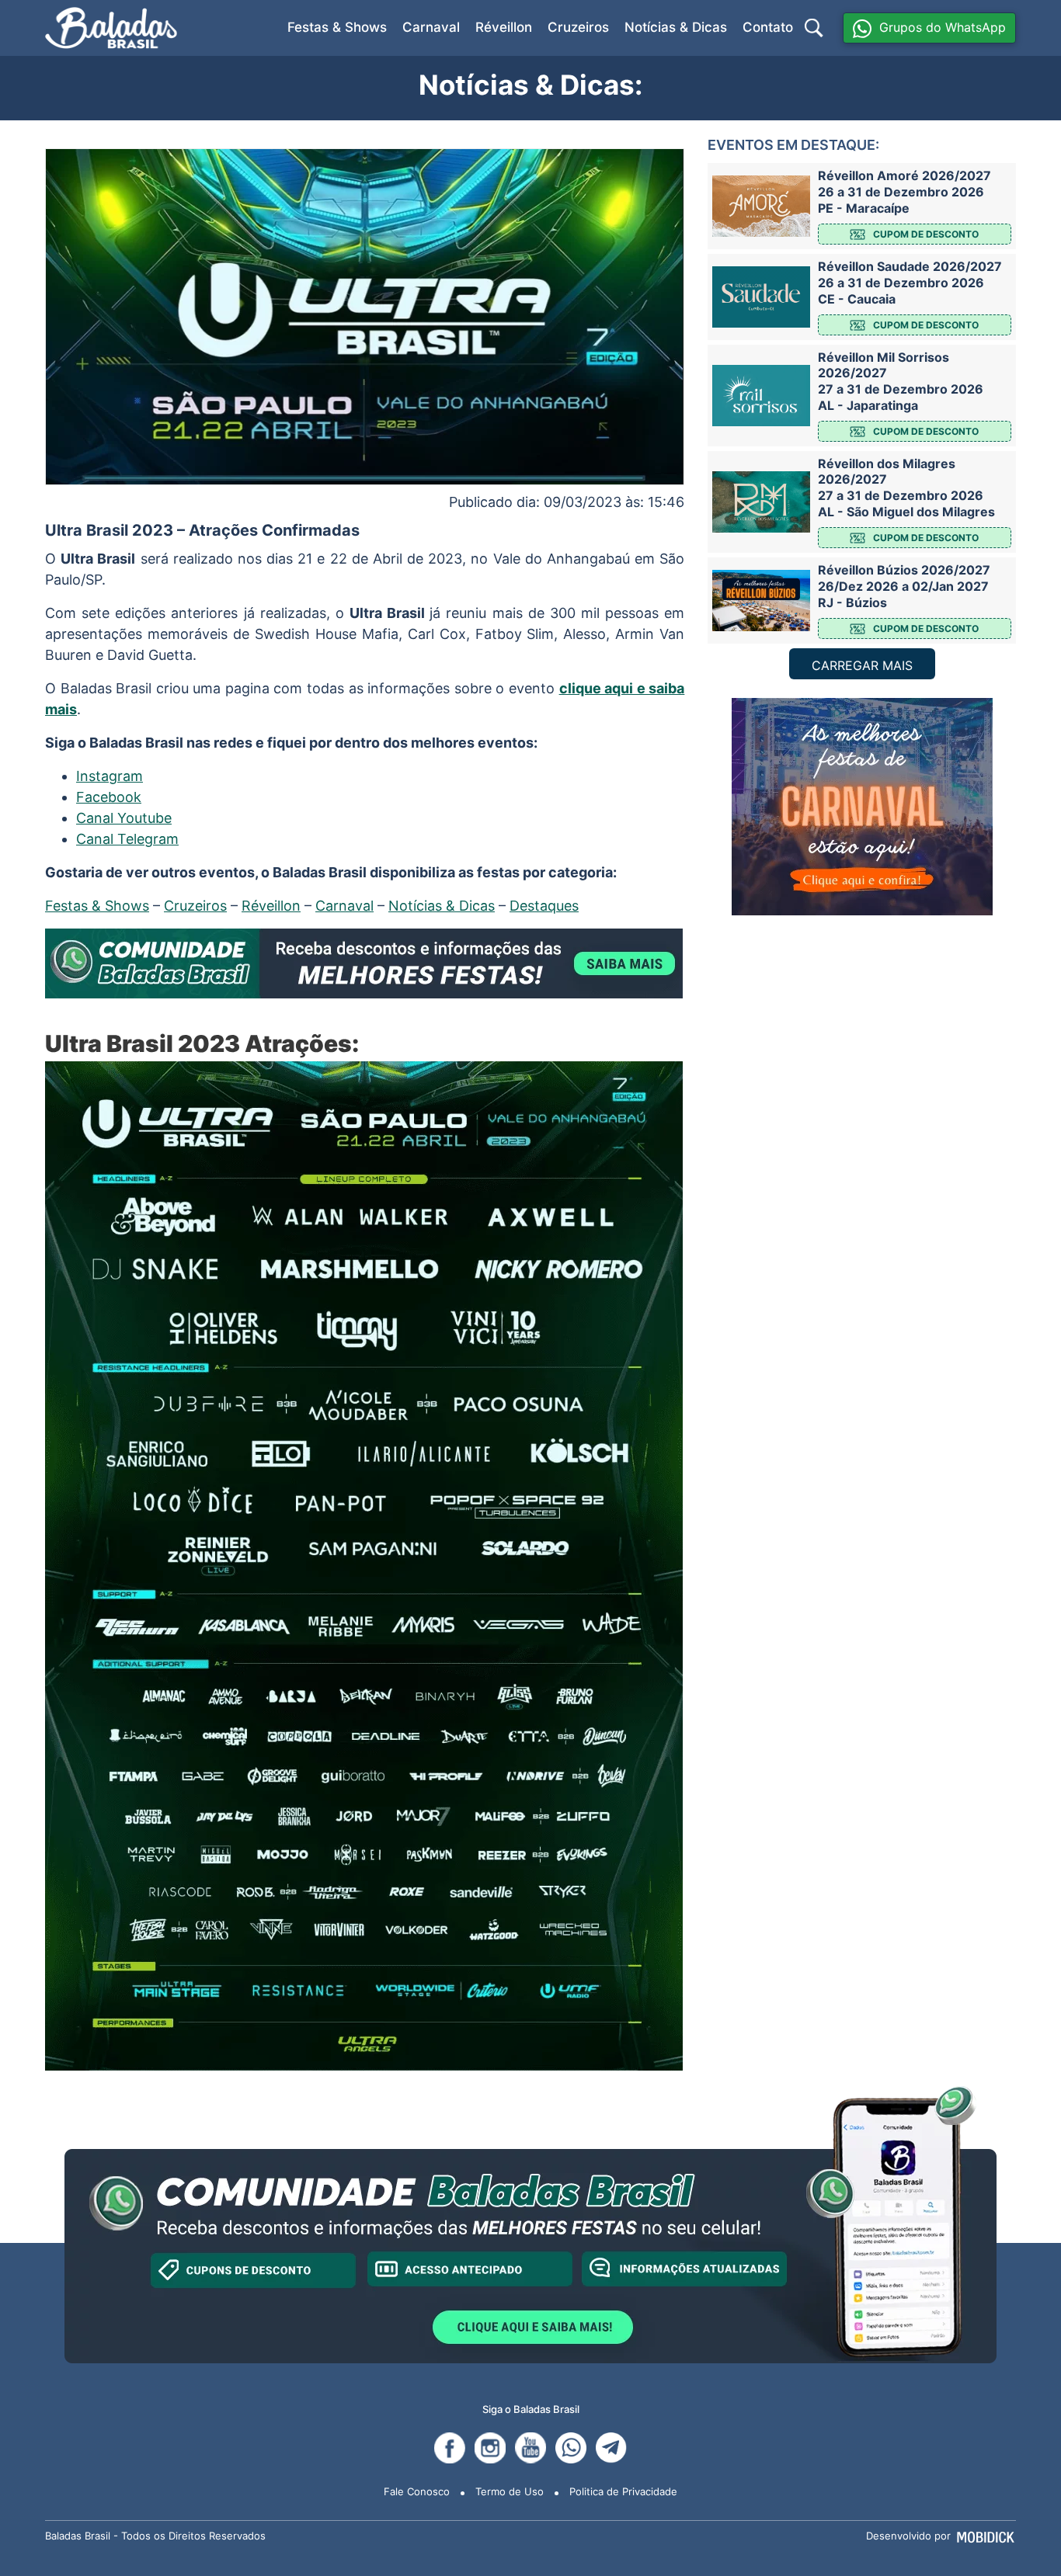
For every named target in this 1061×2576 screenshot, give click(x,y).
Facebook (109, 797)
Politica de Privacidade (623, 2491)
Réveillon (504, 27)
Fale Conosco (417, 2491)
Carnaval (431, 27)
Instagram (110, 776)
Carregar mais (862, 665)
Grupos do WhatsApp (943, 27)
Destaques (544, 906)
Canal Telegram (127, 839)
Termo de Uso (510, 2491)
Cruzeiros (578, 27)
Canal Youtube (124, 818)
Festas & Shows (337, 27)
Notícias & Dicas (676, 27)
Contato (768, 27)
